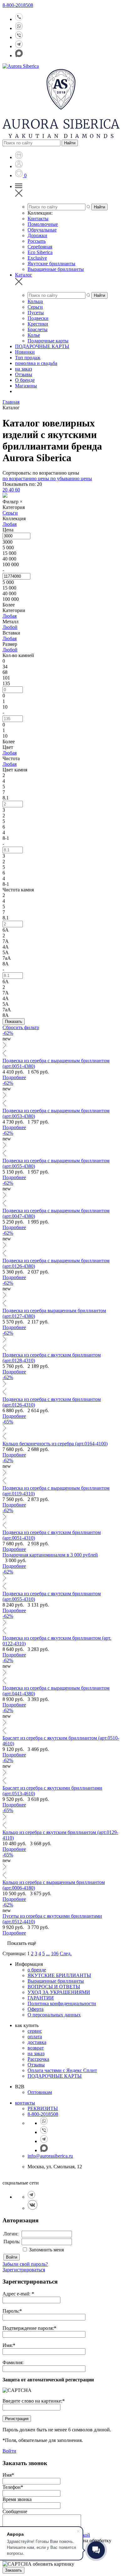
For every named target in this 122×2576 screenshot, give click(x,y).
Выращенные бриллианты (56, 1981)
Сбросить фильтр (21, 1027)
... (48, 1953)
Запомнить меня (46, 2250)
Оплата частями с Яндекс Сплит (62, 2070)
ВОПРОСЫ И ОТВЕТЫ (54, 1987)
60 (18, 490)
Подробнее (14, 1077)
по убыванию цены (71, 478)
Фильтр (13, 502)
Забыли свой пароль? (25, 2264)
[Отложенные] (20, 175)
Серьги (10, 513)
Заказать (13, 2570)
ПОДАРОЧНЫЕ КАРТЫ (55, 2076)
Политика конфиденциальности (62, 2003)
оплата (35, 2037)
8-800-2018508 (18, 5)
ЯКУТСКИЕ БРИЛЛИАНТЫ (59, 1975)
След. (66, 1953)
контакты (25, 2103)
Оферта (36, 2009)
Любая (10, 524)
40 (12, 490)
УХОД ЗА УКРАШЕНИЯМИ (59, 1992)
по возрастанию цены (26, 478)
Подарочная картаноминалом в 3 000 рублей (50, 1555)
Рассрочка (38, 2059)
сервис (35, 2031)
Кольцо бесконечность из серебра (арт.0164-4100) (55, 1444)
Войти (12, 2257)
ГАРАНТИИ (41, 1998)
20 (6, 490)
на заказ (36, 2053)
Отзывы (36, 2065)
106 (55, 1953)
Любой (10, 627)
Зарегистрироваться (24, 2270)
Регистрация (17, 2419)
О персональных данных (54, 2015)
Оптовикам (40, 2092)
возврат (36, 2048)
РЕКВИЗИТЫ (43, 2108)
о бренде (37, 1970)
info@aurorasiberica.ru (50, 2156)
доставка (37, 2042)
